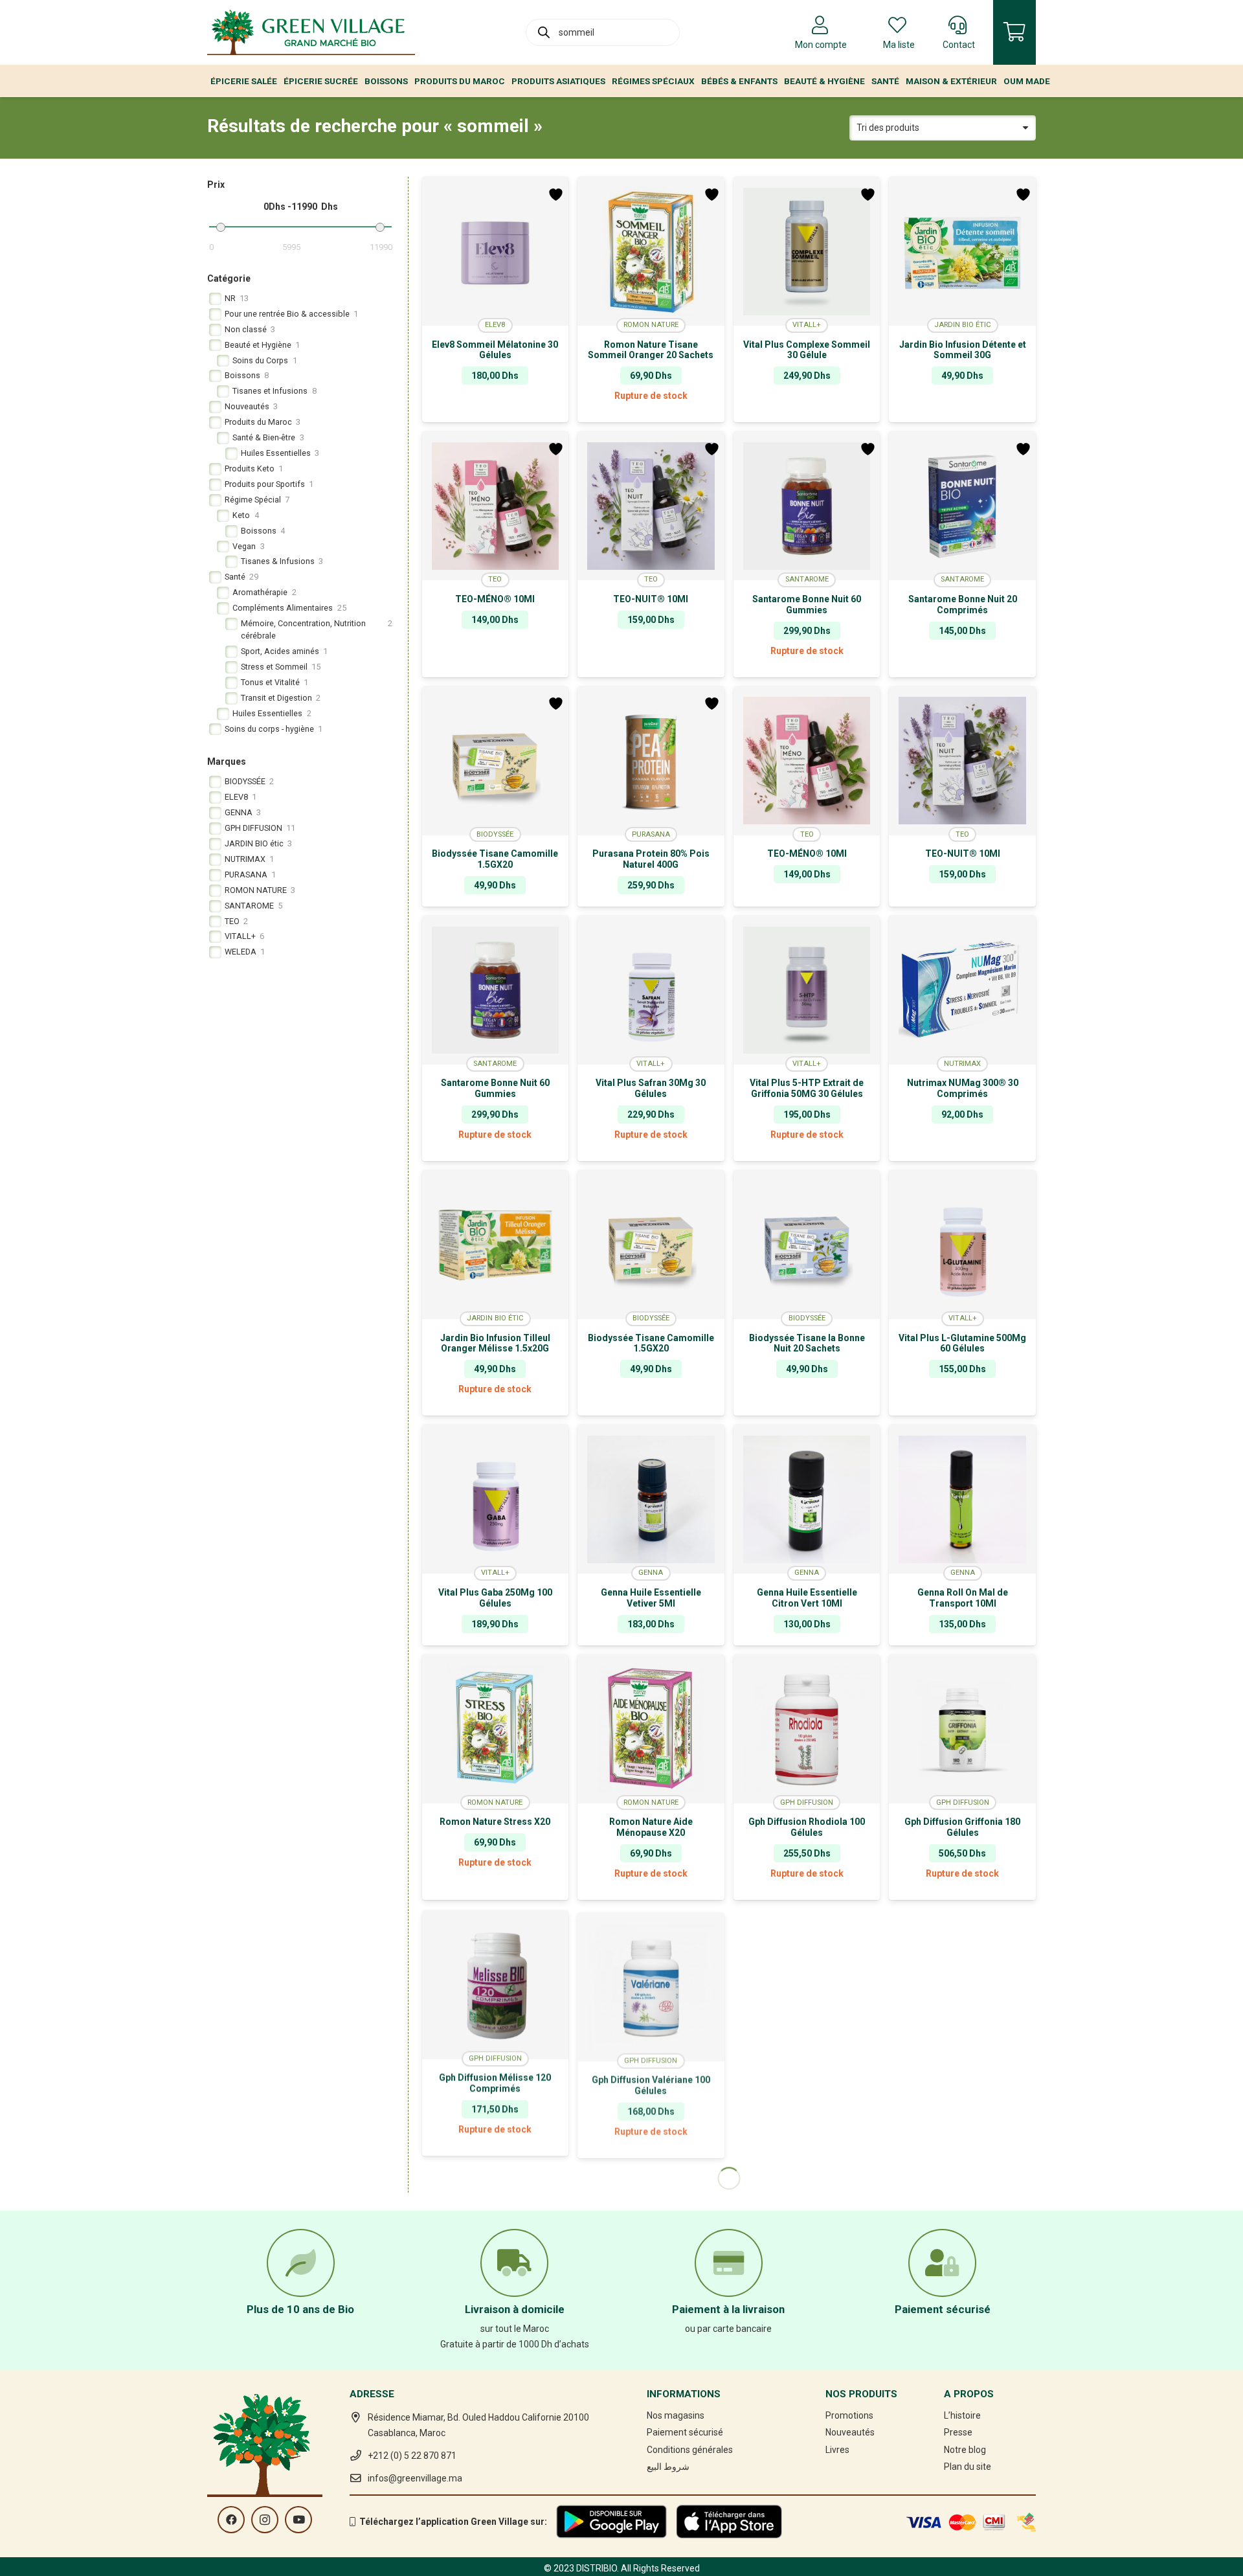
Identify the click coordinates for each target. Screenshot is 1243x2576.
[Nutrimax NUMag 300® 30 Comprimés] (962, 990)
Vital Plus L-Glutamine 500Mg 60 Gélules (962, 1343)
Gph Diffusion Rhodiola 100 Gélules (807, 1827)
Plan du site (968, 2467)
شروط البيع (668, 2467)
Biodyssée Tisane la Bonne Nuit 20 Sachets (807, 1343)
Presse (958, 2432)
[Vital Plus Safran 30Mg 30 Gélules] (651, 990)
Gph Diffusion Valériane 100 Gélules (651, 2082)
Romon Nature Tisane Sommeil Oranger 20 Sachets (651, 350)
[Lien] (311, 32)
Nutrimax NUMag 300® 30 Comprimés (963, 1088)
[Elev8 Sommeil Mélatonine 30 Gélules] (496, 251)
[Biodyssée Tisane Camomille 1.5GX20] (496, 761)
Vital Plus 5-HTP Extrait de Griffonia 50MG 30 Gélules (807, 1088)
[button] (496, 412)
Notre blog (965, 2450)
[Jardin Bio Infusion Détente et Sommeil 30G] (962, 251)
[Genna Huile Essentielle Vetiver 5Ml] (651, 1499)
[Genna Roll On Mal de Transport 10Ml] (962, 1499)
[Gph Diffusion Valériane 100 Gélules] (651, 1983)
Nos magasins (676, 2415)
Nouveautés (850, 2432)
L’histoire (962, 2415)
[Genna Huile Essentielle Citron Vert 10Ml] (807, 1499)
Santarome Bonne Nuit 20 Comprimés (963, 604)
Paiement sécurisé (685, 2432)
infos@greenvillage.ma (415, 2478)
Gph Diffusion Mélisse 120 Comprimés (495, 2082)
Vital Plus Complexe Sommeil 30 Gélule (807, 350)
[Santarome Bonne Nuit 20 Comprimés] (962, 506)
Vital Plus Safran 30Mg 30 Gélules (651, 1088)
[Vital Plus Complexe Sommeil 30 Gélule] (807, 251)
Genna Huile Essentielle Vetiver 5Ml (651, 1598)
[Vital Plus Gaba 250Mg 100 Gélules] (496, 1499)
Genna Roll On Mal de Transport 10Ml (963, 1598)
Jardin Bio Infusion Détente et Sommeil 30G (963, 350)
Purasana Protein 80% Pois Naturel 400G (651, 859)
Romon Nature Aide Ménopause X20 (651, 1827)
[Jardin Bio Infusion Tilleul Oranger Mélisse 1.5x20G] (496, 1245)
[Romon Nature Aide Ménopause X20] (651, 1729)
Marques (227, 762)
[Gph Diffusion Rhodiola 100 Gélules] (807, 1729)
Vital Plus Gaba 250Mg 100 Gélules (495, 1598)
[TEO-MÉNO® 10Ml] (496, 506)
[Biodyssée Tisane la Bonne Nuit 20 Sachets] (807, 1245)
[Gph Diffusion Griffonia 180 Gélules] (962, 1729)
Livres (837, 2450)
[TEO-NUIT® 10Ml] (651, 506)
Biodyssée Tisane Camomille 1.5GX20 (495, 859)
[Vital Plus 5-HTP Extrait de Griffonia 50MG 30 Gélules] (807, 990)
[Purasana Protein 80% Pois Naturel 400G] (651, 761)
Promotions (849, 2415)
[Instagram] (265, 2520)
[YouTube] (298, 2520)
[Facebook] (231, 2520)
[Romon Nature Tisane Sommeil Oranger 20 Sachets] (651, 251)
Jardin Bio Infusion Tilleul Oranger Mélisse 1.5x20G (495, 1343)
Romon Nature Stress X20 (495, 1822)
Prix (216, 185)
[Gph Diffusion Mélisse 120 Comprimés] (496, 1983)
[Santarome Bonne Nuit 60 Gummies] (807, 506)
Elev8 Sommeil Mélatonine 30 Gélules (495, 350)
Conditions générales (690, 2450)
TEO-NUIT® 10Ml (651, 599)
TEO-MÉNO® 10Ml (495, 599)
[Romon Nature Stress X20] (496, 1729)
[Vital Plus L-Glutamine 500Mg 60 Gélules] (962, 1245)
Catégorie (229, 278)
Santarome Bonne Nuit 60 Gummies (807, 604)
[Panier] (1014, 32)
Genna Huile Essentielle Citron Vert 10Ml (807, 1598)
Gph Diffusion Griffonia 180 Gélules (962, 1827)
